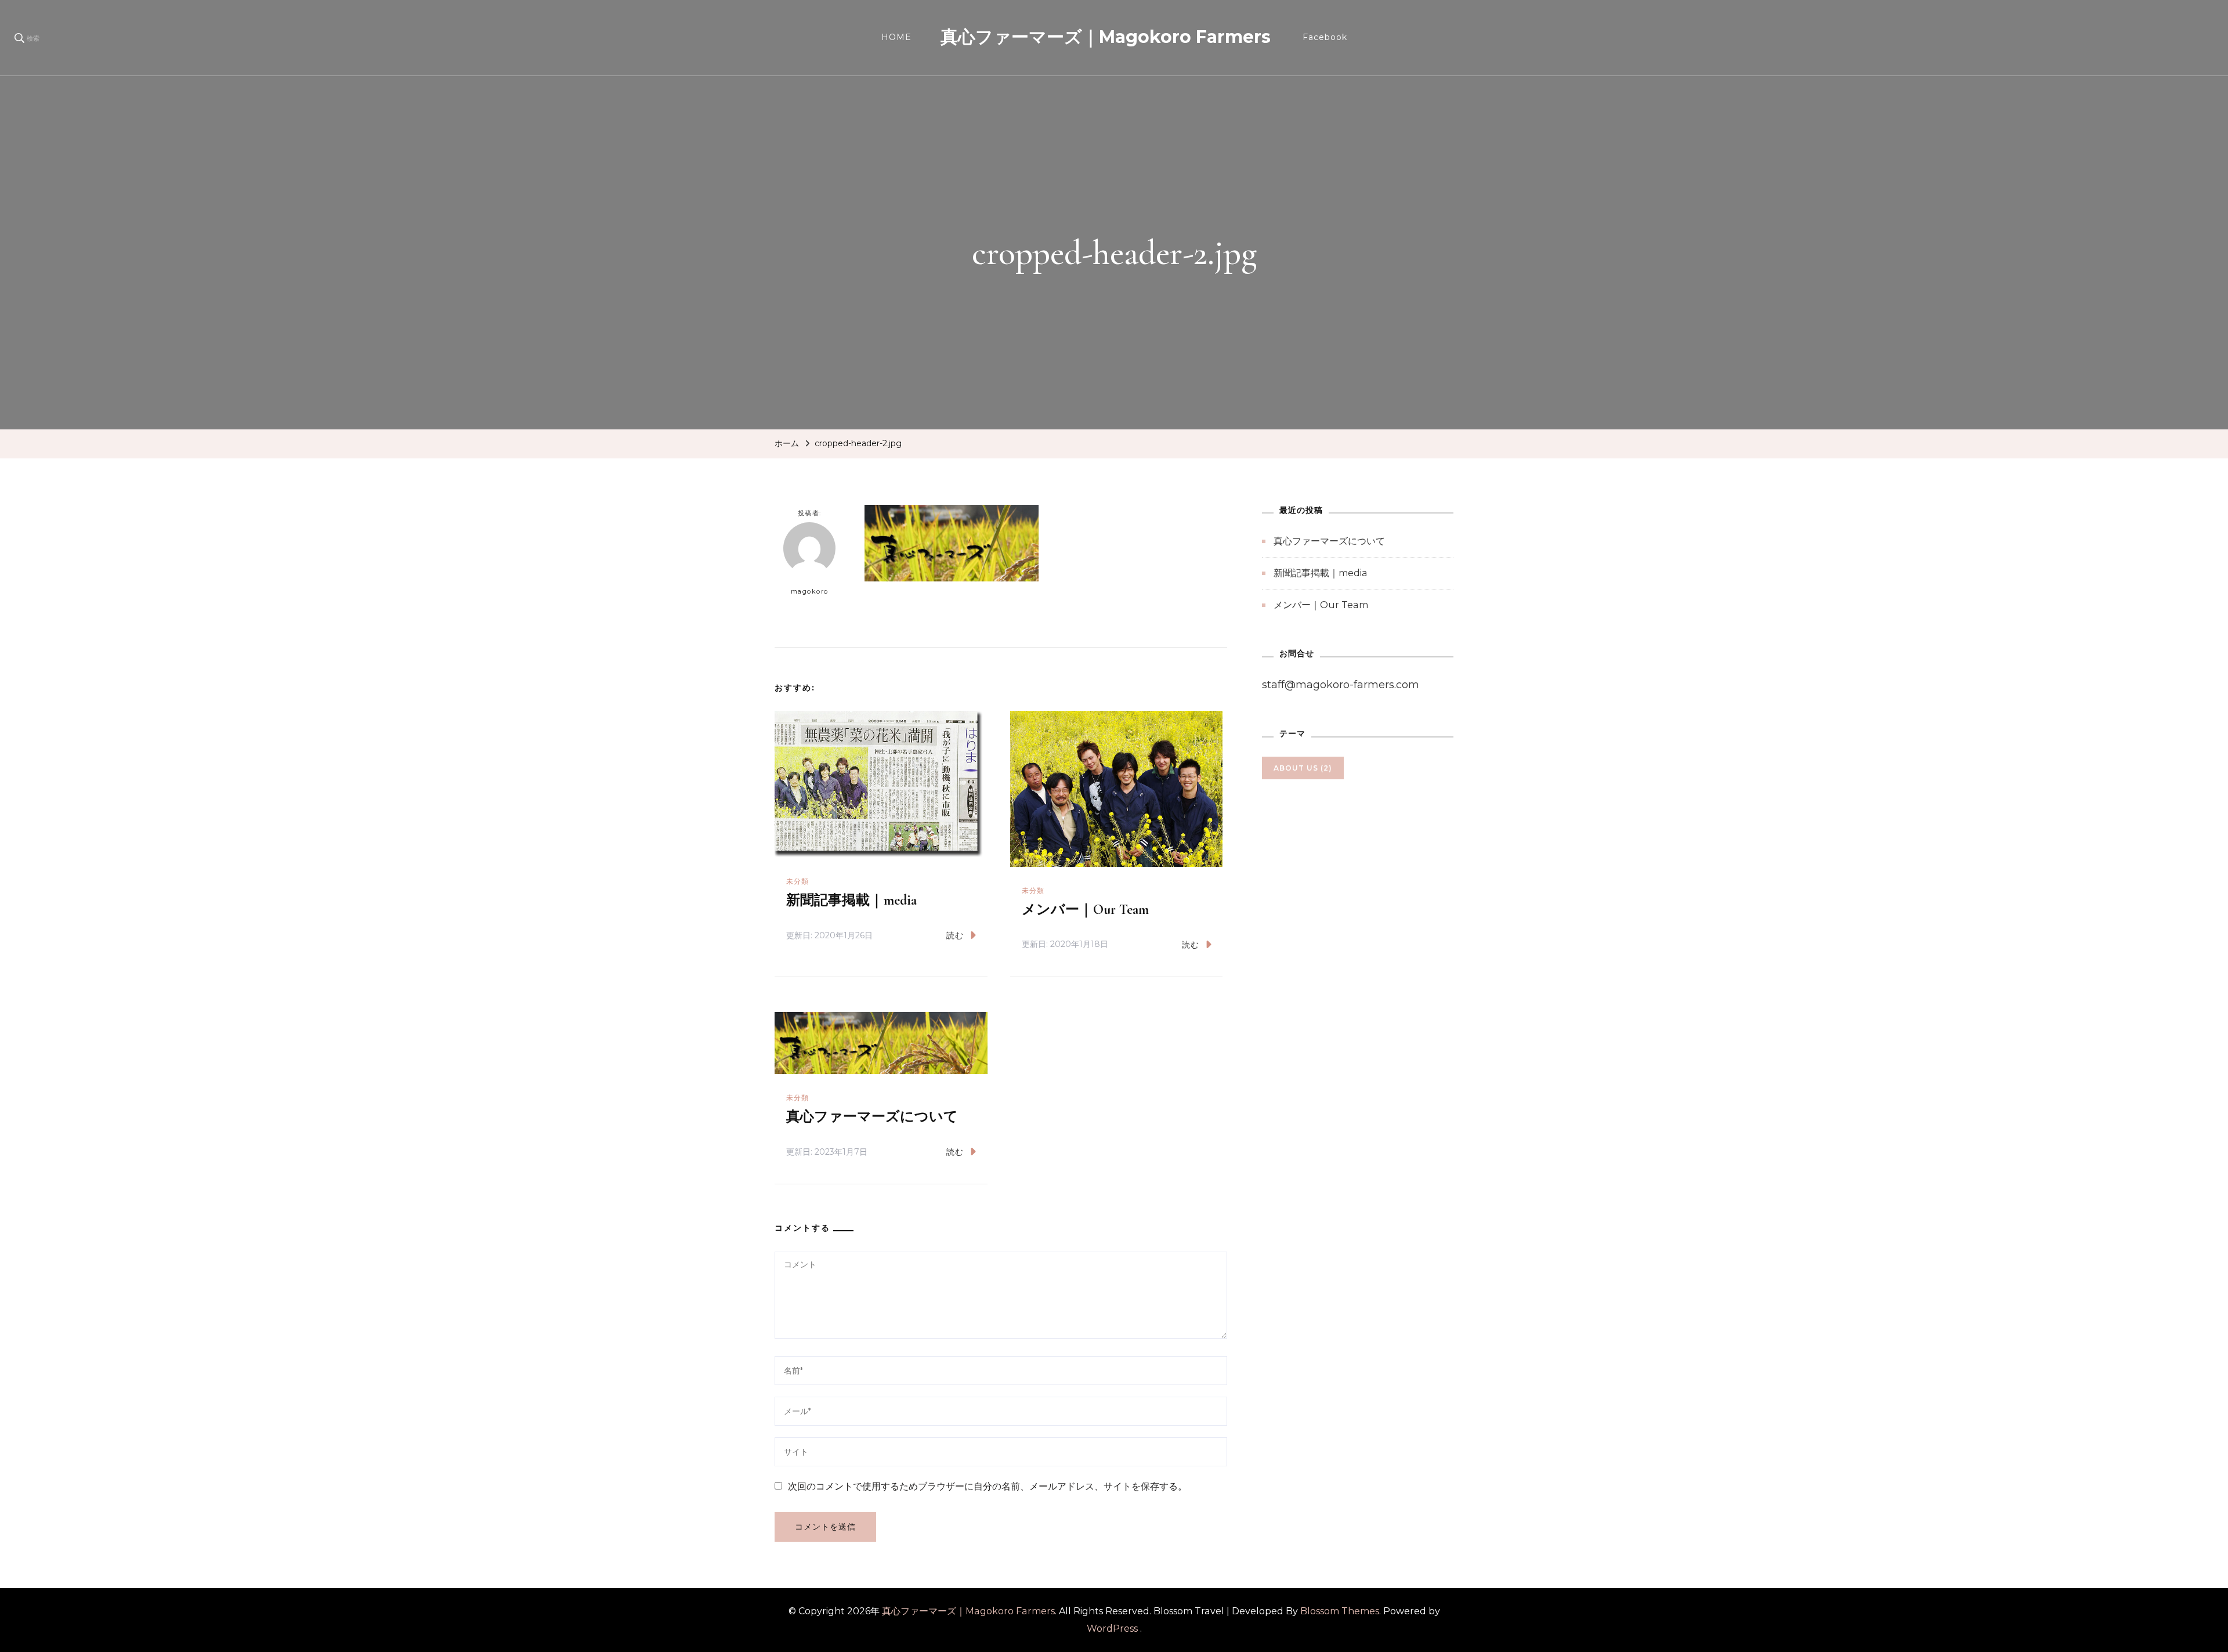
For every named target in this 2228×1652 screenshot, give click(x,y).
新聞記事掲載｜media (851, 900)
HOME (896, 37)
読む (955, 935)
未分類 (797, 881)
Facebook (1325, 37)
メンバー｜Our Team (1085, 910)
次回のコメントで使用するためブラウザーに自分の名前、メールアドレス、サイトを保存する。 (988, 1486)
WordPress (1112, 1628)
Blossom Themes (1340, 1611)
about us (1303, 768)
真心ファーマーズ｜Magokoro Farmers (1106, 37)
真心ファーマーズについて (872, 1117)
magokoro (810, 591)
